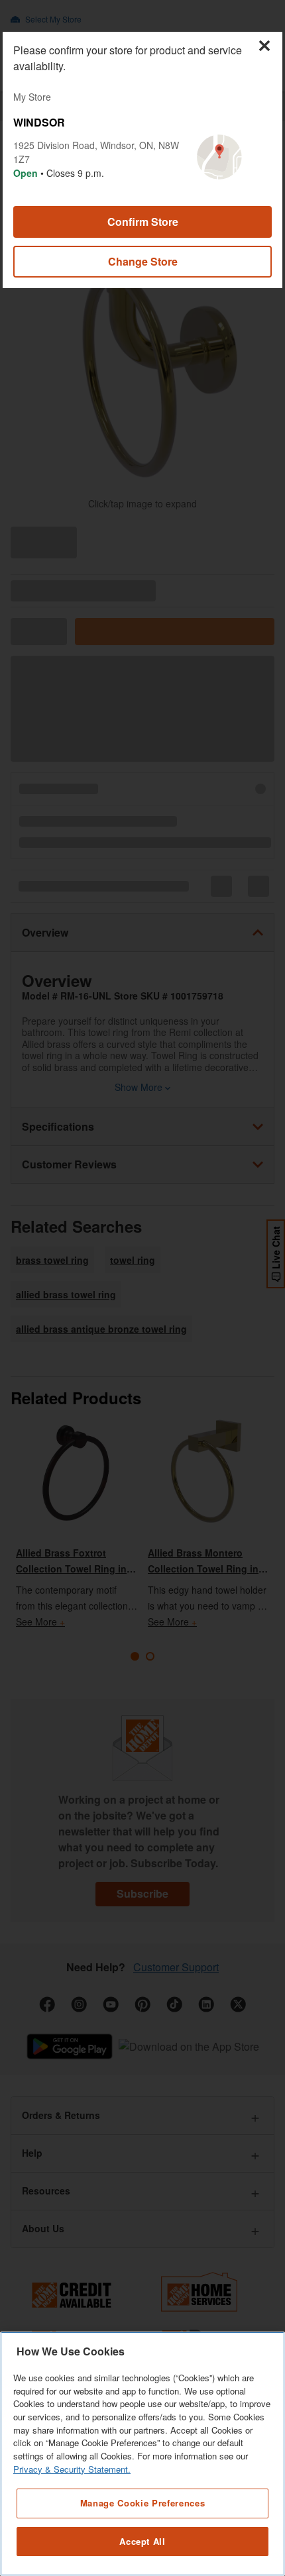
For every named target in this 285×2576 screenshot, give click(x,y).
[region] (142, 2454)
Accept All (142, 2541)
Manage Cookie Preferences (142, 2503)
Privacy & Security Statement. (72, 2469)
